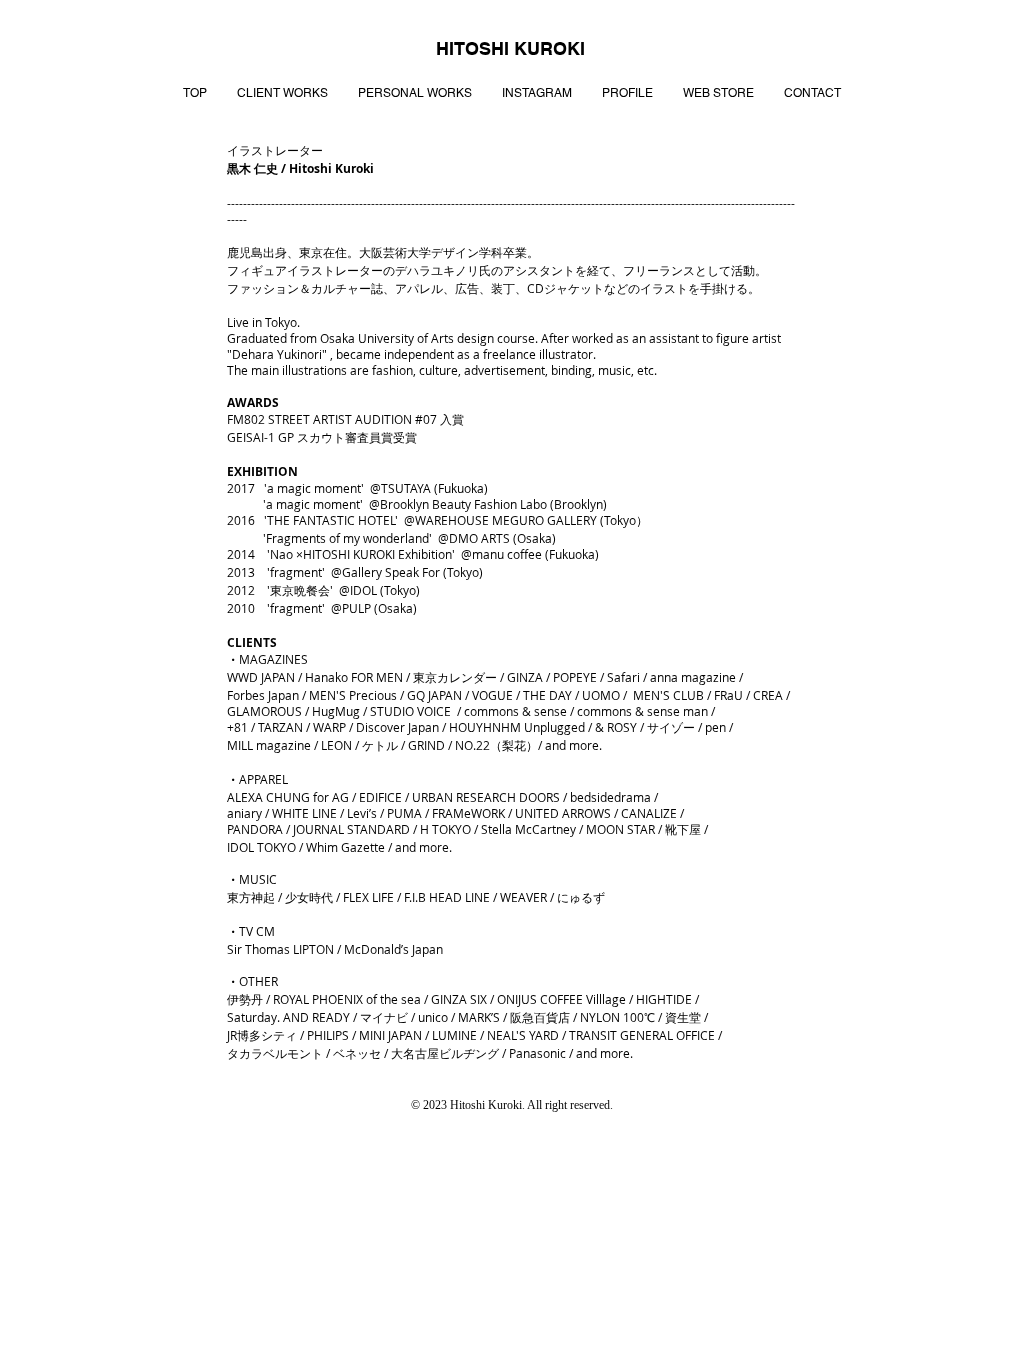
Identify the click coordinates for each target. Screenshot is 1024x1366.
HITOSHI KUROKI (510, 48)
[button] (282, 93)
